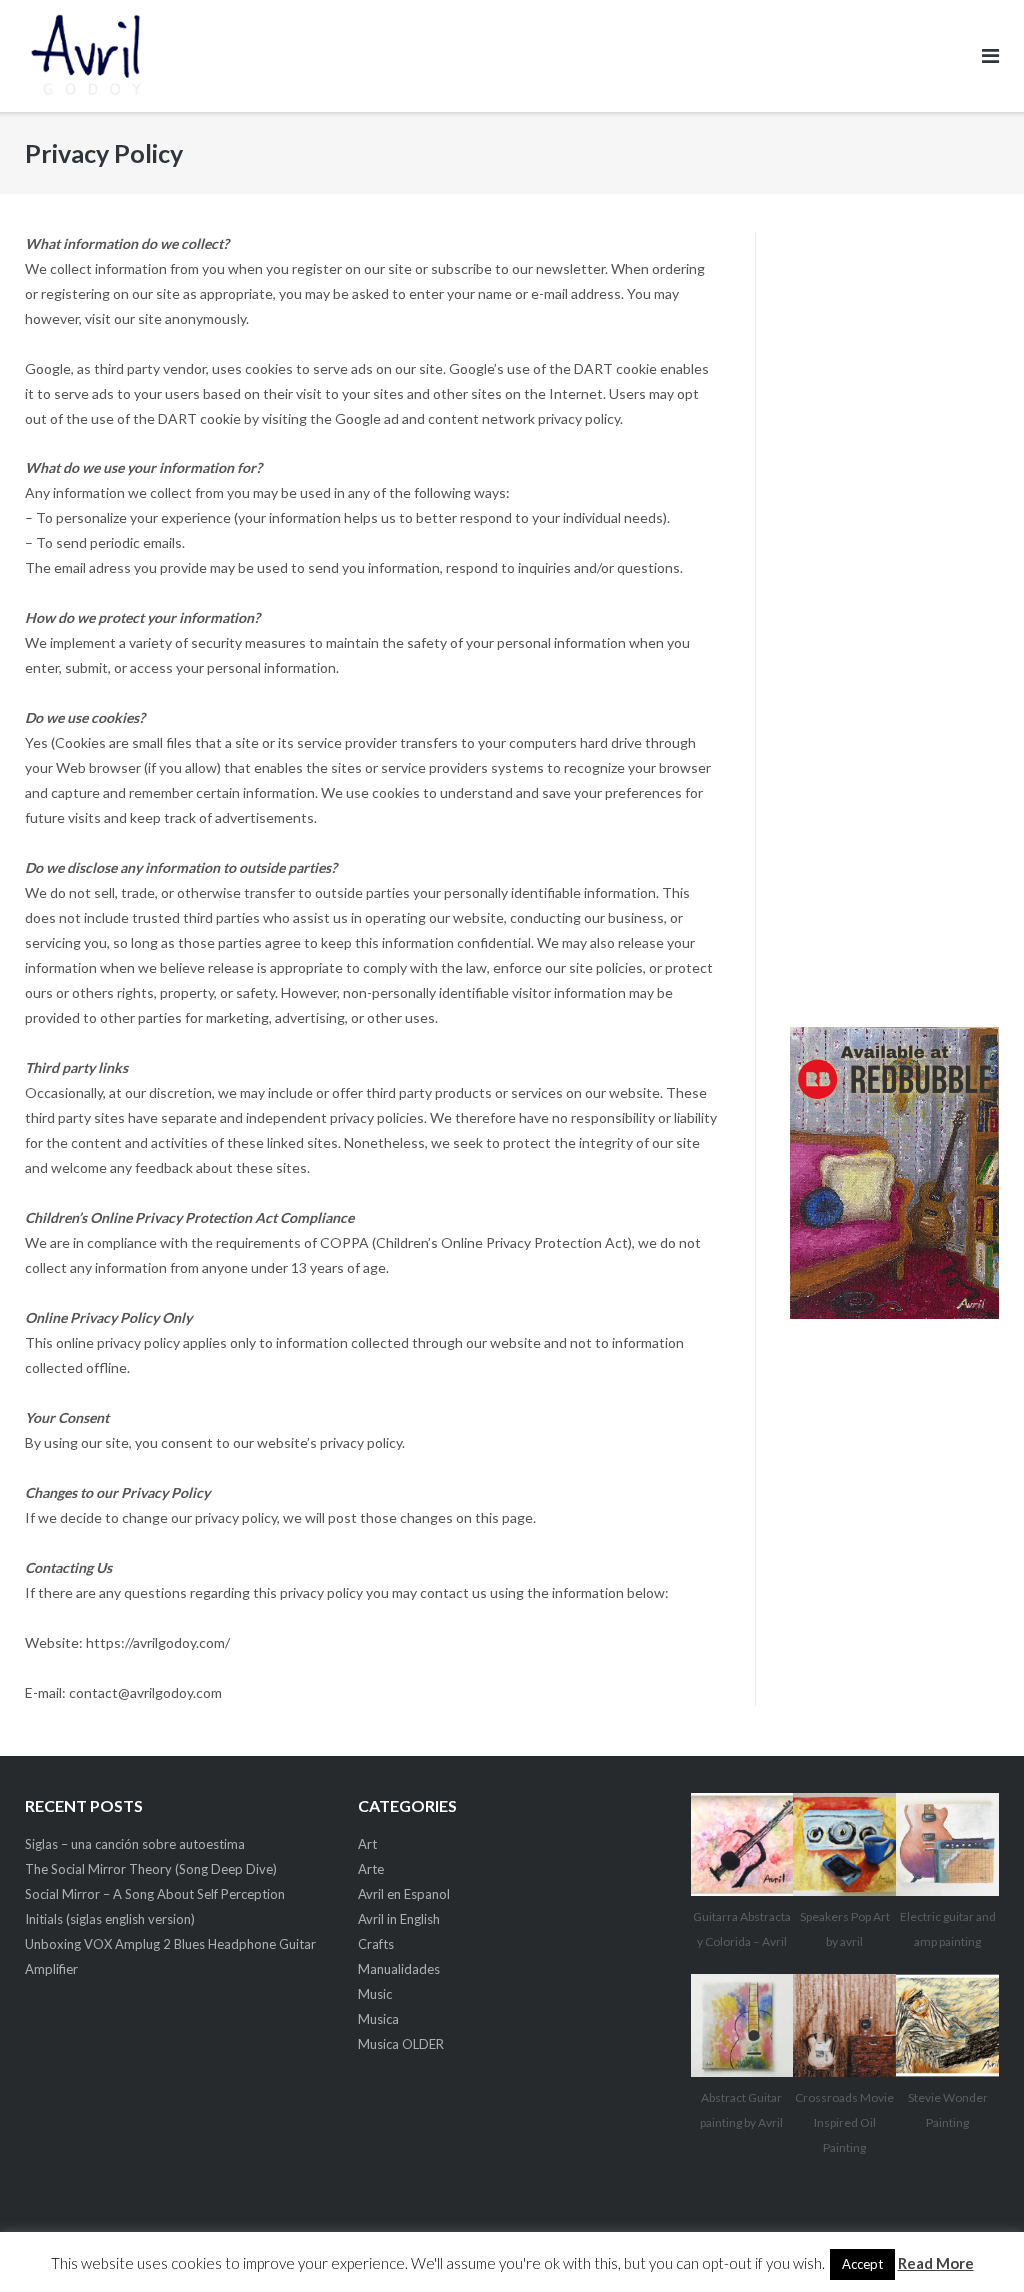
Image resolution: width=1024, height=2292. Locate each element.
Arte (371, 1869)
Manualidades (399, 1969)
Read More (936, 2263)
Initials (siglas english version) (110, 1919)
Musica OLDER (401, 2044)
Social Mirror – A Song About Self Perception (155, 1894)
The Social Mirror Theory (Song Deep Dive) (151, 1869)
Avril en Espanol (404, 1894)
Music (375, 1994)
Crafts (376, 1944)
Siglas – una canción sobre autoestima (135, 1844)
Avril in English (399, 1919)
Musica (378, 2019)
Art (367, 1844)
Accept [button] (862, 2264)
